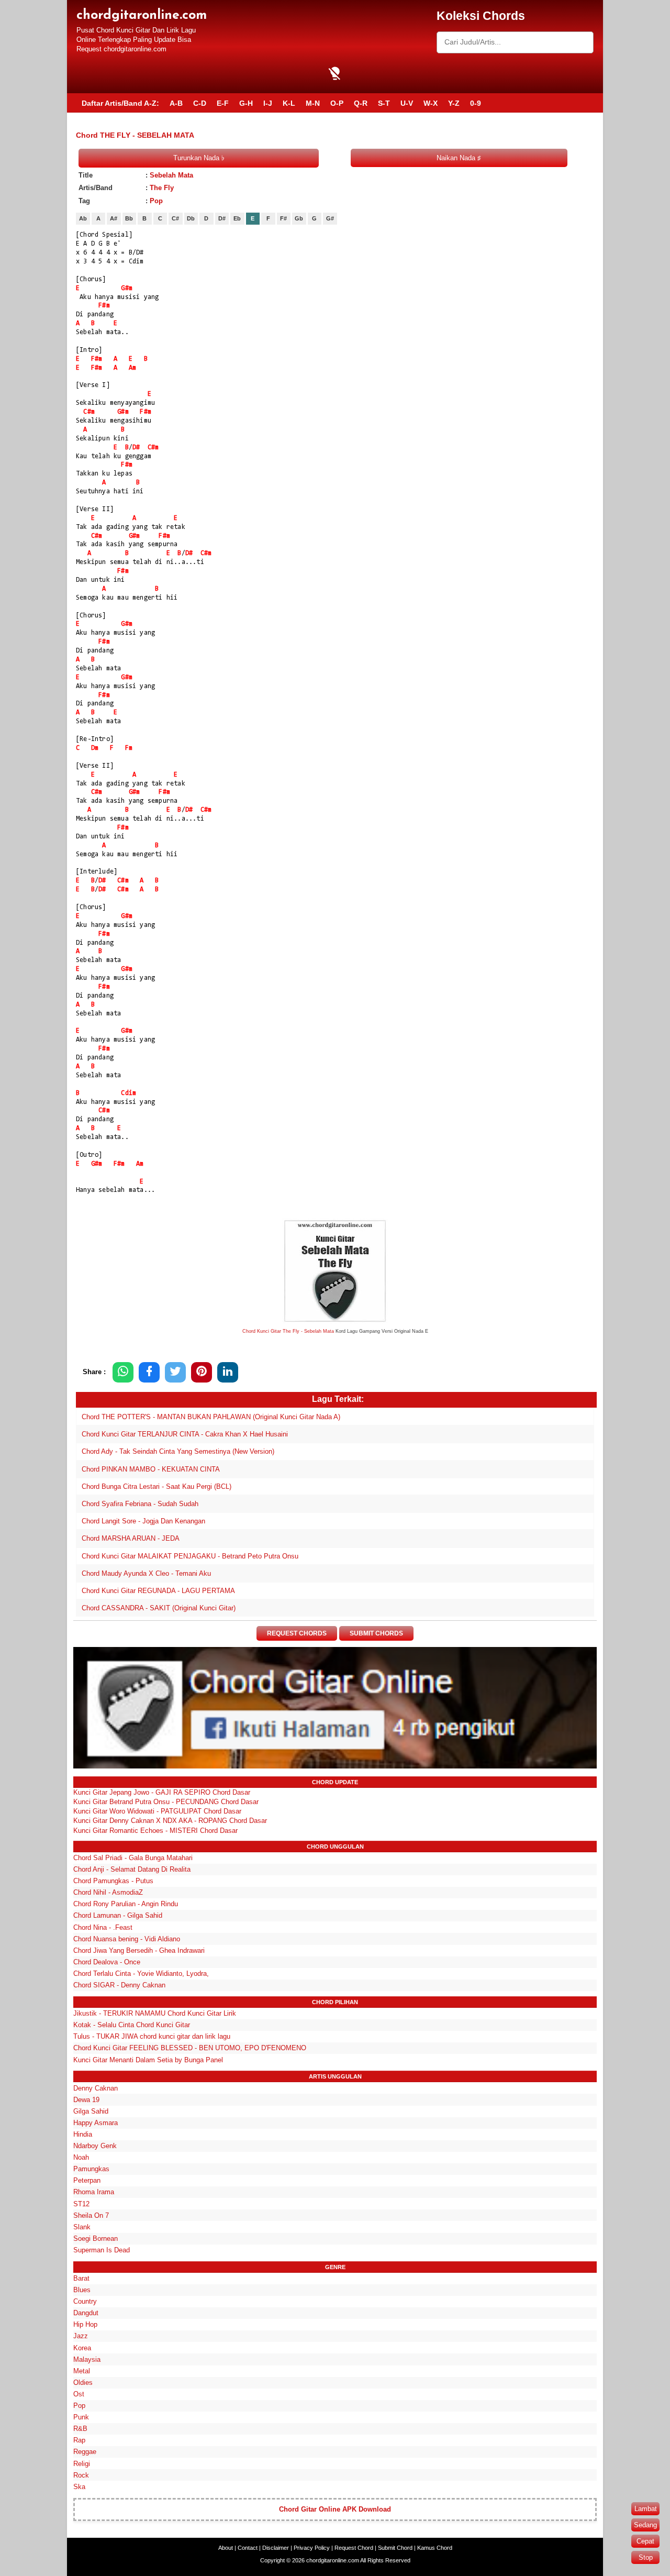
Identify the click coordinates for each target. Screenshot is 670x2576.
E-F (223, 103)
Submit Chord (395, 2548)
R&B (80, 2429)
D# (222, 218)
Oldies (83, 2382)
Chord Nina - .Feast (103, 1927)
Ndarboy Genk (95, 2146)
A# (114, 218)
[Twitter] (175, 1372)
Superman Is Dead (102, 2250)
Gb (299, 218)
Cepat (645, 2541)
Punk (81, 2417)
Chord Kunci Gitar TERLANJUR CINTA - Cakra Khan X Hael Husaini (185, 1434)
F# (283, 218)
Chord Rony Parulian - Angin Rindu (126, 1904)
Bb (129, 218)
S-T (384, 103)
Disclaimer (276, 2548)
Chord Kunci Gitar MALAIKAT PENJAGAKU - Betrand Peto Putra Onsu (190, 1556)
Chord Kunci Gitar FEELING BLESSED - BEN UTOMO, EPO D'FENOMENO (190, 2048)
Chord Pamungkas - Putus (113, 1881)
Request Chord (354, 2548)
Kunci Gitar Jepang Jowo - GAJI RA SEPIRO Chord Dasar (162, 1792)
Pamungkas (91, 2169)
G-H (246, 103)
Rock (81, 2475)
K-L (289, 103)
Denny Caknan (96, 2088)
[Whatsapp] (123, 1372)
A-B (176, 103)
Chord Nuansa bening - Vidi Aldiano (127, 1939)
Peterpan (87, 2180)
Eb (237, 218)
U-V (407, 103)
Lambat (646, 2509)
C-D (200, 103)
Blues (82, 2290)
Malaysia (87, 2359)
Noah (81, 2157)
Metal (82, 2371)
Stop (646, 2557)
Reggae (85, 2452)
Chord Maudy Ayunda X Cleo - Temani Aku (146, 1573)
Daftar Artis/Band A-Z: (120, 103)
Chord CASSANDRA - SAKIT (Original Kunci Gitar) (159, 1608)
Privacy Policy (312, 2548)
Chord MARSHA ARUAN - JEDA (131, 1538)
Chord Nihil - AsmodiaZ (108, 1892)
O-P (337, 103)
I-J (268, 103)
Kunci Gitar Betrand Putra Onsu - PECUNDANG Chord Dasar (166, 1802)
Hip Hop (85, 2324)
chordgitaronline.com (142, 15)
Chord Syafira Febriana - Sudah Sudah (140, 1504)
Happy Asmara (96, 2123)
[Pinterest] (202, 1372)
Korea (82, 2348)
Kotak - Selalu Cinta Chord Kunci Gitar (132, 2025)
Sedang (645, 2525)
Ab (83, 218)
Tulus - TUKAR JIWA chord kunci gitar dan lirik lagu (152, 2036)
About (226, 2548)
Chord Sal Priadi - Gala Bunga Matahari (133, 1858)
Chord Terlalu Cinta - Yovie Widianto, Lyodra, (141, 1974)
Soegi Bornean (96, 2238)
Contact (248, 2548)
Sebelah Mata (171, 175)
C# (175, 218)
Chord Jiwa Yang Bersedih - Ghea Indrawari (139, 1950)
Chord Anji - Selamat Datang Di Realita (132, 1869)
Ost (79, 2394)
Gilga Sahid (91, 2111)
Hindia (83, 2134)
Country (85, 2301)
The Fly (162, 188)
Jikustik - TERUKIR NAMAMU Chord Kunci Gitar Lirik (155, 2013)
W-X (431, 103)
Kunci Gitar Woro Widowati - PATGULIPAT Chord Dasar (157, 1811)
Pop (156, 201)
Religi (82, 2464)
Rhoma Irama (94, 2192)
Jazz (81, 2336)
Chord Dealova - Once (107, 1962)
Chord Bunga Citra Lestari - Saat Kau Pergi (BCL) (157, 1486)
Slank (82, 2227)
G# (330, 218)
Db (191, 218)
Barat (81, 2278)
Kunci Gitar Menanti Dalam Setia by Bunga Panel (148, 2060)
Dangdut (86, 2313)
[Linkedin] (228, 1372)
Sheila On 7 (91, 2215)
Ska (79, 2487)
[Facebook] (149, 1372)
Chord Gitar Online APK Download (335, 2509)
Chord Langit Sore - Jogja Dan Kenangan (143, 1521)
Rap (79, 2440)
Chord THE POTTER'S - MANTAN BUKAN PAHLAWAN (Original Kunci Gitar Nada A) (211, 1417)
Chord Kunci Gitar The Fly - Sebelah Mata (288, 1331)
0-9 (476, 103)
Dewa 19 (86, 2100)
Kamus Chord (435, 2548)
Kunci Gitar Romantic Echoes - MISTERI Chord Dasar (155, 1831)
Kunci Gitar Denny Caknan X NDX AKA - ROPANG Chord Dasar (170, 1821)
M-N (313, 103)
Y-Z (454, 103)
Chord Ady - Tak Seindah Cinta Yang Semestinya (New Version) (178, 1451)
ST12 (81, 2204)
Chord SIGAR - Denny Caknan (119, 1985)
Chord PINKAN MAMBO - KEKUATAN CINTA (151, 1469)
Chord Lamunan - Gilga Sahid (118, 1915)
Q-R (361, 103)
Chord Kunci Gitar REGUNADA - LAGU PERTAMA (158, 1591)
